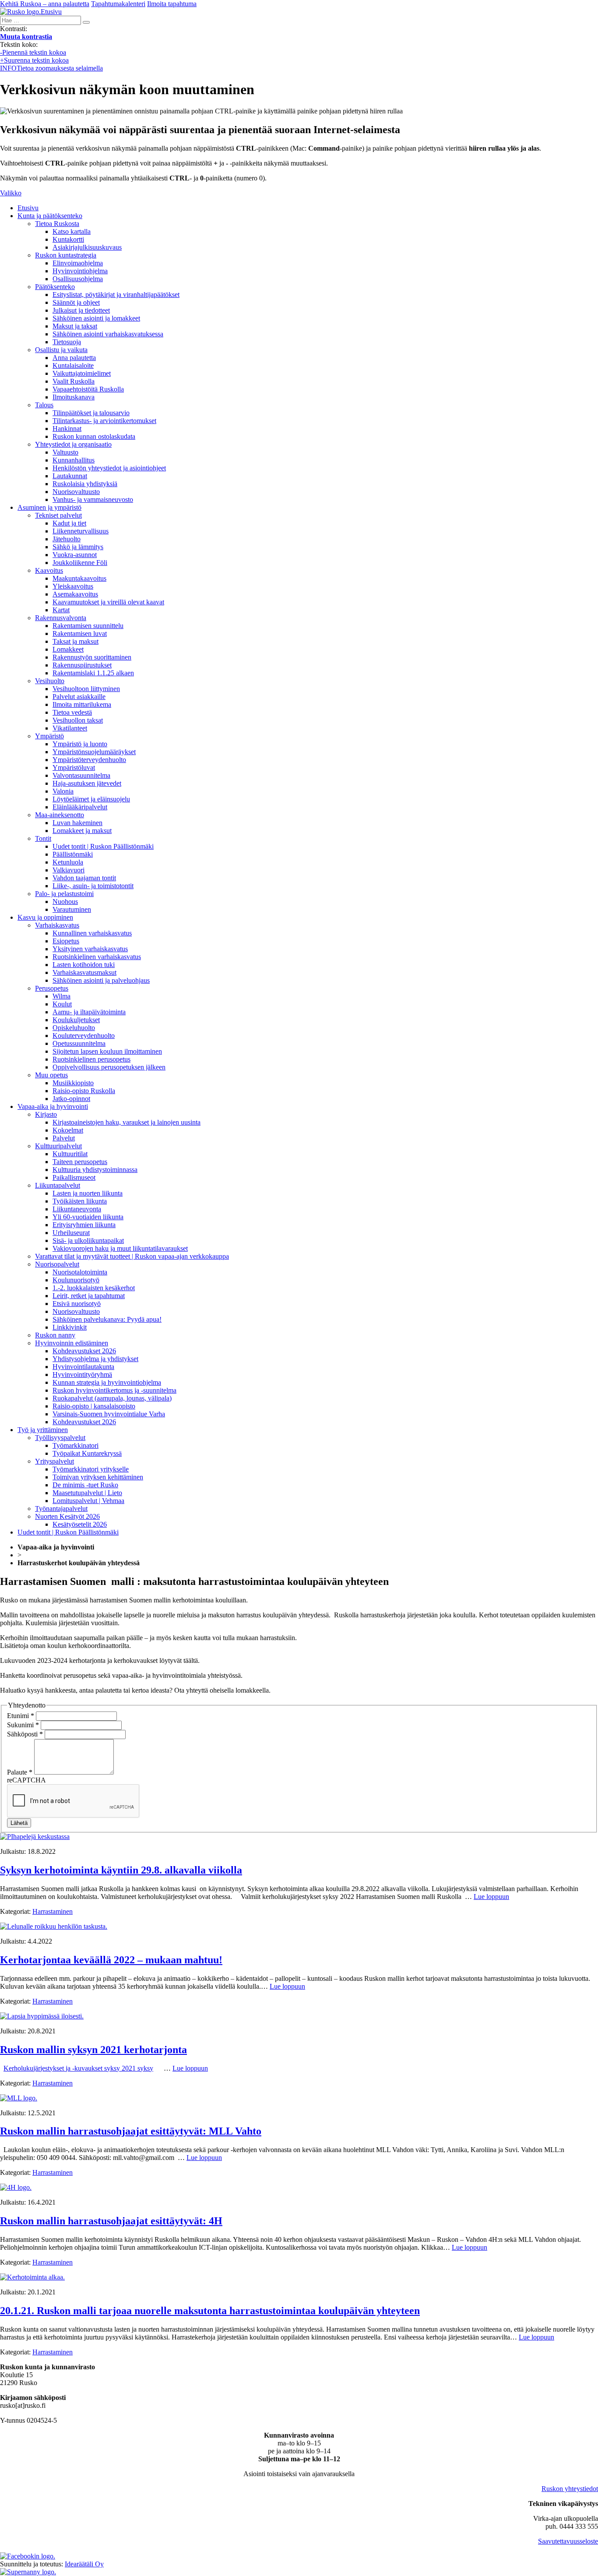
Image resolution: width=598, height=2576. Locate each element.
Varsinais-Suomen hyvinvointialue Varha (109, 1414)
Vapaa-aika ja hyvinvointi (53, 1106)
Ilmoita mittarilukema (82, 704)
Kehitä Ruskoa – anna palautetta (45, 4)
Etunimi (21, 1716)
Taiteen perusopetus (80, 1162)
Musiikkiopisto (73, 1083)
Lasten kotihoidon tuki (84, 965)
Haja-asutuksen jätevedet (87, 783)
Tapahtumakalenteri (118, 4)
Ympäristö (49, 736)
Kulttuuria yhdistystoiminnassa (95, 1170)
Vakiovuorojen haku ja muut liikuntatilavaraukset (120, 1248)
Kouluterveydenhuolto (84, 1036)
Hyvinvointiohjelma (80, 271)
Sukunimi (23, 1725)
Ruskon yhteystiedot (570, 2489)
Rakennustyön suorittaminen (92, 657)
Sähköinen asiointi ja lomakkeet (96, 318)
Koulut (62, 1004)
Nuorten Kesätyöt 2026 (67, 1516)
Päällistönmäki (73, 854)
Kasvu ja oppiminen (45, 917)
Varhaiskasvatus (57, 925)
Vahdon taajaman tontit (84, 878)
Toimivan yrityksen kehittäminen (98, 1477)
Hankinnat (67, 429)
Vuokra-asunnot (75, 555)
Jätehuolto (67, 539)
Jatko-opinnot (71, 1099)
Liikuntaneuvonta (77, 1209)
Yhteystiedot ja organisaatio (73, 444)
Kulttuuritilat (70, 1154)
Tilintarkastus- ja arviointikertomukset (104, 421)
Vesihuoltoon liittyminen (86, 689)
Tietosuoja (67, 342)
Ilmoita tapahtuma (172, 4)
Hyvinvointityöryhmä (82, 1374)
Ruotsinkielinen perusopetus (91, 1059)
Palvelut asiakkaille (79, 697)
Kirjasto (46, 1114)
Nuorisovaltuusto (76, 492)
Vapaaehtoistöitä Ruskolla (88, 389)
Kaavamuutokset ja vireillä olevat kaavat (108, 602)
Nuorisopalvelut (57, 1264)
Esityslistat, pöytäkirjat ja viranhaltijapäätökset (116, 295)
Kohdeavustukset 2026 (84, 1351)
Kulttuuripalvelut (58, 1146)
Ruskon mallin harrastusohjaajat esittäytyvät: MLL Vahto (131, 2131)
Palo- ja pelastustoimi (64, 894)
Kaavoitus (49, 570)
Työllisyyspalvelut (60, 1438)
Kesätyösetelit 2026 (80, 1524)
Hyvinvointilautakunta (83, 1367)
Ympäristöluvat (74, 768)
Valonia (63, 791)
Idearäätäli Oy (84, 2564)
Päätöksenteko (55, 287)
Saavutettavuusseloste (568, 2541)
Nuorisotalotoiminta (80, 1272)
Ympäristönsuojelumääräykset (94, 752)
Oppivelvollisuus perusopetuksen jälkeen (109, 1067)
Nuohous (65, 902)
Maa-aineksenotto (60, 815)
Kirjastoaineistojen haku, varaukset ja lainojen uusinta (127, 1122)
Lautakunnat (70, 476)
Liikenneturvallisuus (81, 531)
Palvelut (64, 1138)
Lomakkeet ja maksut (82, 831)
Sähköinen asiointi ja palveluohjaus (101, 980)
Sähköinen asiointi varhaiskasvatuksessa (108, 334)
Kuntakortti (68, 239)
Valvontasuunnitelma (81, 775)
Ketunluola (68, 862)
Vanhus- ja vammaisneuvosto (93, 499)
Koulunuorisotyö (76, 1280)
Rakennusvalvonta (61, 618)
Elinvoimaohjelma (78, 263)
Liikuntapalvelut (58, 1185)
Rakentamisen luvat (80, 633)
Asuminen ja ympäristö (49, 507)
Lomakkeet (68, 649)
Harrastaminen (53, 1911)
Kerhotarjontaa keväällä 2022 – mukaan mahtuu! (111, 1960)
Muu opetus (51, 1075)
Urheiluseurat (71, 1233)
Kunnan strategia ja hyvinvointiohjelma (107, 1382)
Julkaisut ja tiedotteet (81, 310)
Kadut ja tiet (69, 523)
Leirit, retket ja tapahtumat (89, 1296)
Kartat (61, 610)
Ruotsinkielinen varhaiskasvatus (97, 957)
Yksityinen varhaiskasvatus (90, 949)
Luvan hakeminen (77, 823)
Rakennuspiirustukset (82, 665)
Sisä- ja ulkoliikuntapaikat (88, 1240)
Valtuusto (65, 452)
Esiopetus (66, 941)
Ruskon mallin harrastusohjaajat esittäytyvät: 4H (111, 2221)
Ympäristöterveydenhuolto (89, 760)
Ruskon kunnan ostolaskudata (94, 436)
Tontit (43, 838)
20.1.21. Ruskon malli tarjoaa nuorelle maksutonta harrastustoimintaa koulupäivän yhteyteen (210, 2311)
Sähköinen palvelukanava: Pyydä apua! (107, 1319)
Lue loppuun (491, 1897)
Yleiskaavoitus (73, 586)
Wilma (62, 996)
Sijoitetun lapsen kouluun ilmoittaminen (107, 1051)
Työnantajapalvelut (61, 1509)
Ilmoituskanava (74, 397)
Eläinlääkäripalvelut (80, 807)
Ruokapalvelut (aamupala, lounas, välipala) (112, 1398)
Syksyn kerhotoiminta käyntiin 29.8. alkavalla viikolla (121, 1870)
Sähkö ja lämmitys (78, 547)
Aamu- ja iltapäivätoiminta (89, 1012)
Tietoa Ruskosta (57, 224)
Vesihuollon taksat (78, 720)
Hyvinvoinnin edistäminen (72, 1343)
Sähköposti (25, 1734)
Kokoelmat (68, 1130)
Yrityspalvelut (55, 1461)
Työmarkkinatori (76, 1445)
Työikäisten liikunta (80, 1201)
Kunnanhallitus (74, 460)
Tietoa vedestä (72, 712)
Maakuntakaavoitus (79, 578)
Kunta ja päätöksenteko (50, 216)
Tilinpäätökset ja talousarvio (91, 413)
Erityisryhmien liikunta (84, 1225)
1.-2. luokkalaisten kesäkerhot (94, 1288)
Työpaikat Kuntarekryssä (87, 1453)
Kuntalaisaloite (73, 365)
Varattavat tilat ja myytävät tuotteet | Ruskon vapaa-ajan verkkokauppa (132, 1256)
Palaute (20, 1772)
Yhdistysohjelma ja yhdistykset (95, 1359)
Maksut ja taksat (75, 326)
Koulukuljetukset (76, 1020)
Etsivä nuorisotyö (77, 1304)
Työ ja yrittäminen (43, 1430)
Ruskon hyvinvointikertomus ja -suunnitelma (114, 1390)
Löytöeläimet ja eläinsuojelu (91, 799)
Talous (44, 405)
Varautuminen (72, 909)
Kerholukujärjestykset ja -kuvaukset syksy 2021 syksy (78, 2068)
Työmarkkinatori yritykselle (91, 1469)
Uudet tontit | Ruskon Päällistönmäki (103, 846)
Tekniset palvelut (58, 515)
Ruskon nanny (55, 1335)
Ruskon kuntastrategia (66, 255)
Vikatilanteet (70, 728)
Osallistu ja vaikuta (61, 350)
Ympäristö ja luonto (80, 744)
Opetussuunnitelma (79, 1043)
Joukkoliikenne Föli (80, 563)
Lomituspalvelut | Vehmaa (88, 1501)
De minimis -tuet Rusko (85, 1485)
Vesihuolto (50, 681)
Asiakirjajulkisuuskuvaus (87, 247)
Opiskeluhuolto (74, 1028)
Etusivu (28, 208)
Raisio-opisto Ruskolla (84, 1091)
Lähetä (19, 1823)
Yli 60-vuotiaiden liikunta (88, 1217)
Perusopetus (52, 988)
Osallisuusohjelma (78, 279)
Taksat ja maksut (76, 641)
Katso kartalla (72, 231)
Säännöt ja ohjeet (76, 302)
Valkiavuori (69, 870)
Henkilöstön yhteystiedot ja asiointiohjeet (109, 468)
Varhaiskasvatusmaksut (84, 972)
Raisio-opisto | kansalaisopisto (94, 1406)
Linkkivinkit (70, 1327)
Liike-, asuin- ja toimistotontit (93, 886)
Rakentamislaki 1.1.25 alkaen (93, 673)
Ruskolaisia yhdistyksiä (85, 484)
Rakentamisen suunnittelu (88, 626)
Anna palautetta (74, 358)
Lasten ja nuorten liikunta (88, 1193)
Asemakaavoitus (75, 594)
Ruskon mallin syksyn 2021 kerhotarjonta (93, 2050)
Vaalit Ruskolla (74, 381)
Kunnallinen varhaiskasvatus (92, 933)
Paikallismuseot (74, 1177)
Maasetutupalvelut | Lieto (87, 1493)
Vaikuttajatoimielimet (82, 373)
